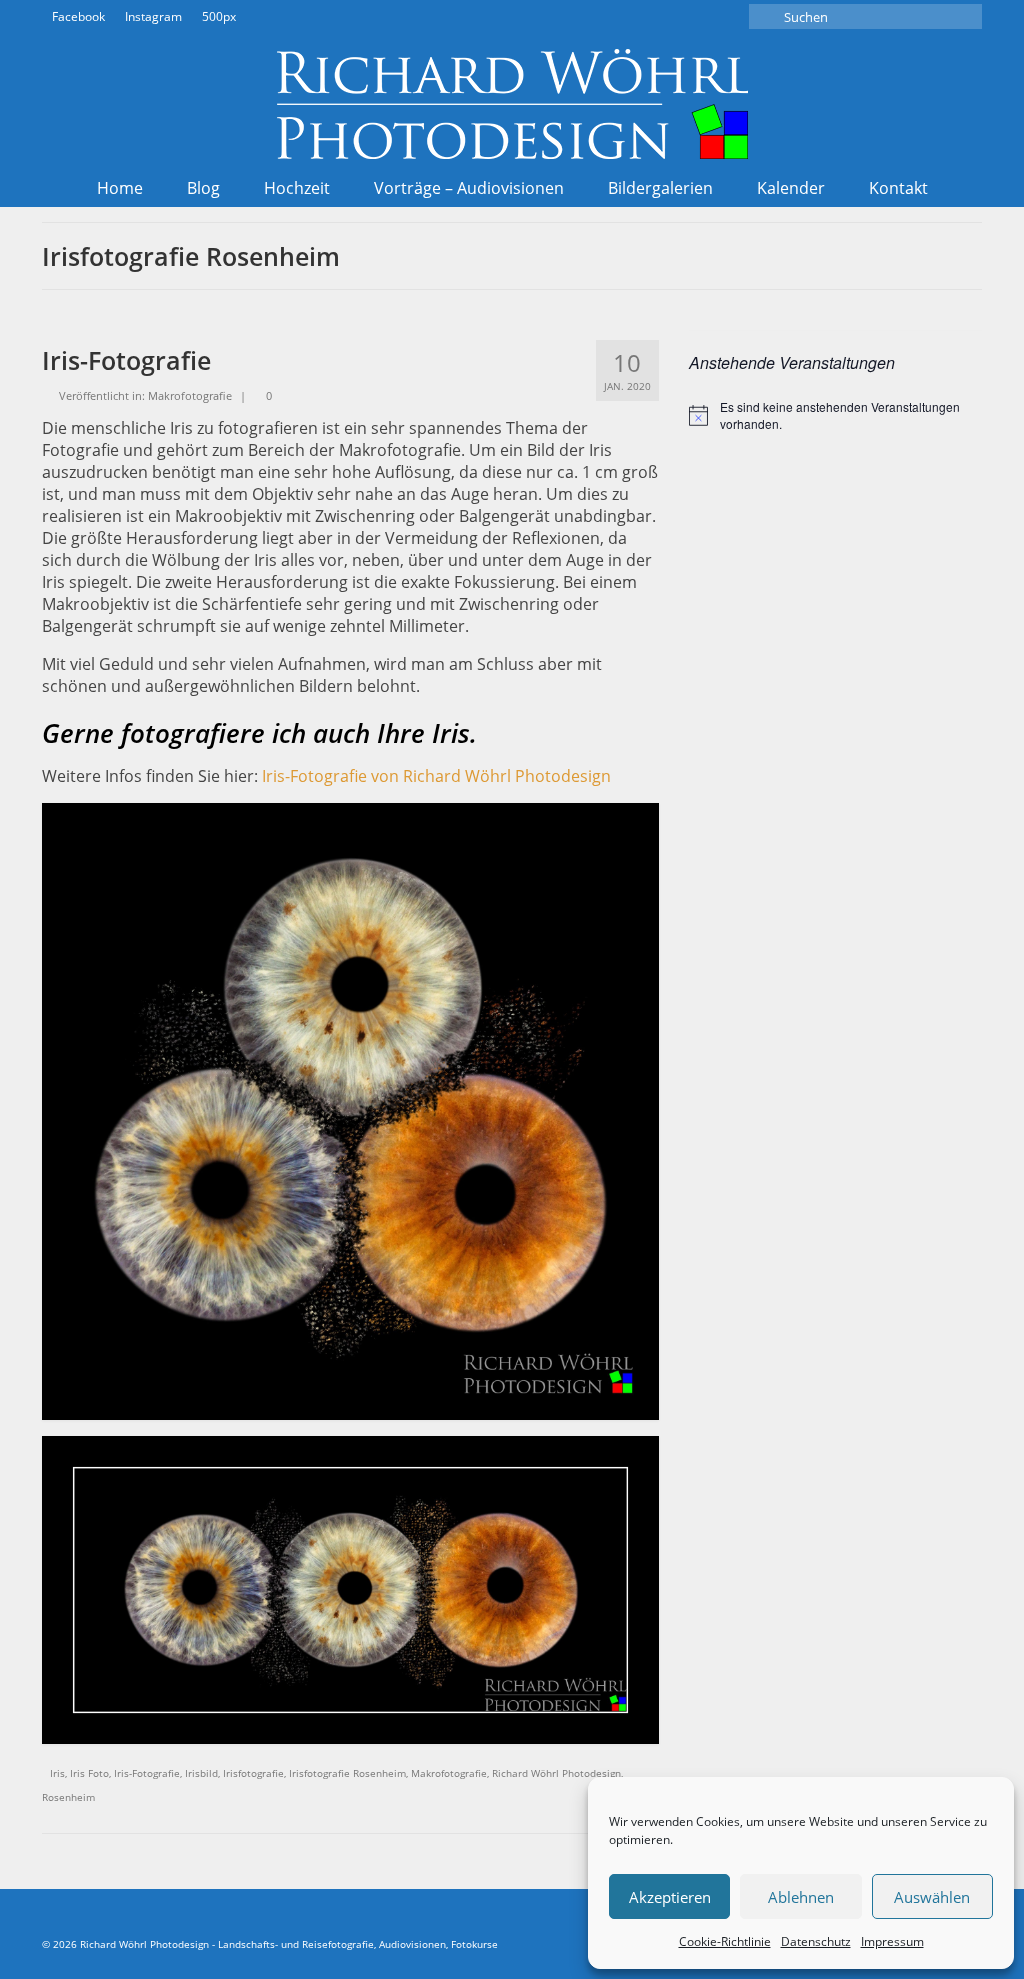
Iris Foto (89, 1773)
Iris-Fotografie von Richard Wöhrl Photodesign (436, 776)
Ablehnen (801, 1897)
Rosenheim (68, 1797)
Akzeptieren (670, 1897)
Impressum (892, 1941)
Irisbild (201, 1773)
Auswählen (932, 1897)
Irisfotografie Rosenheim (347, 1773)
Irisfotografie (253, 1773)
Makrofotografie (190, 395)
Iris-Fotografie (147, 1773)
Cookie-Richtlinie (725, 1941)
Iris (57, 1773)
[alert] (835, 415)
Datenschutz (816, 1941)
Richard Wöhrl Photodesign (556, 1773)
